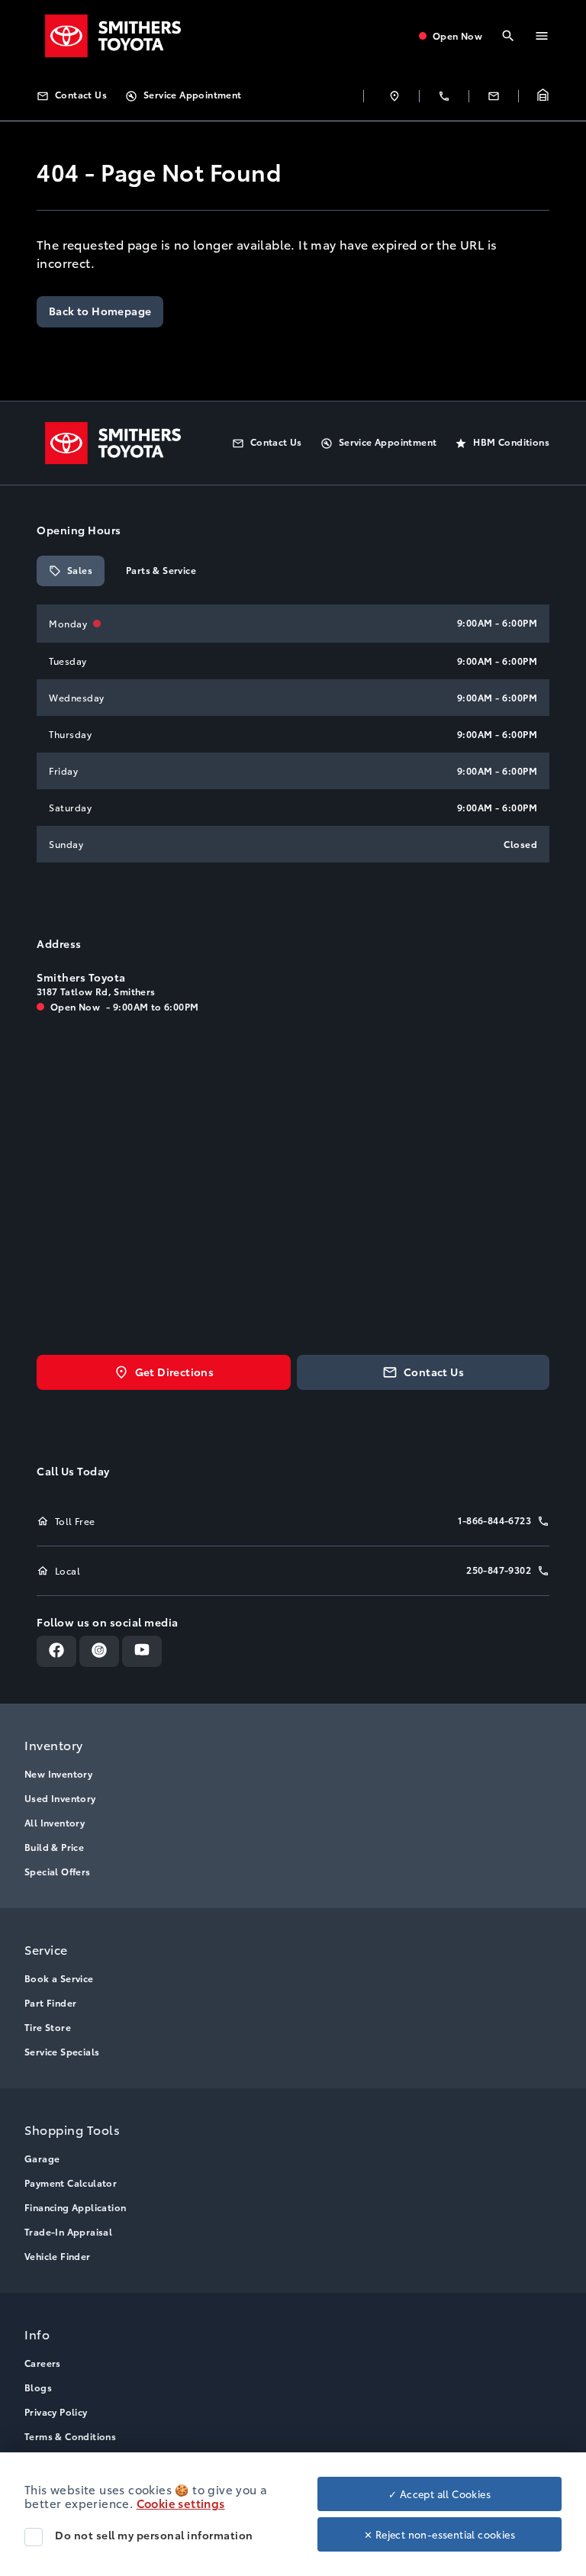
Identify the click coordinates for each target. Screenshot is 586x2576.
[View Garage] (543, 96)
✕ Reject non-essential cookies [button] (439, 2534)
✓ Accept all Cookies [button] (439, 2494)
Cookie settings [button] (181, 2503)
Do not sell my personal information (154, 2535)
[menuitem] (293, 1806)
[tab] (71, 571)
